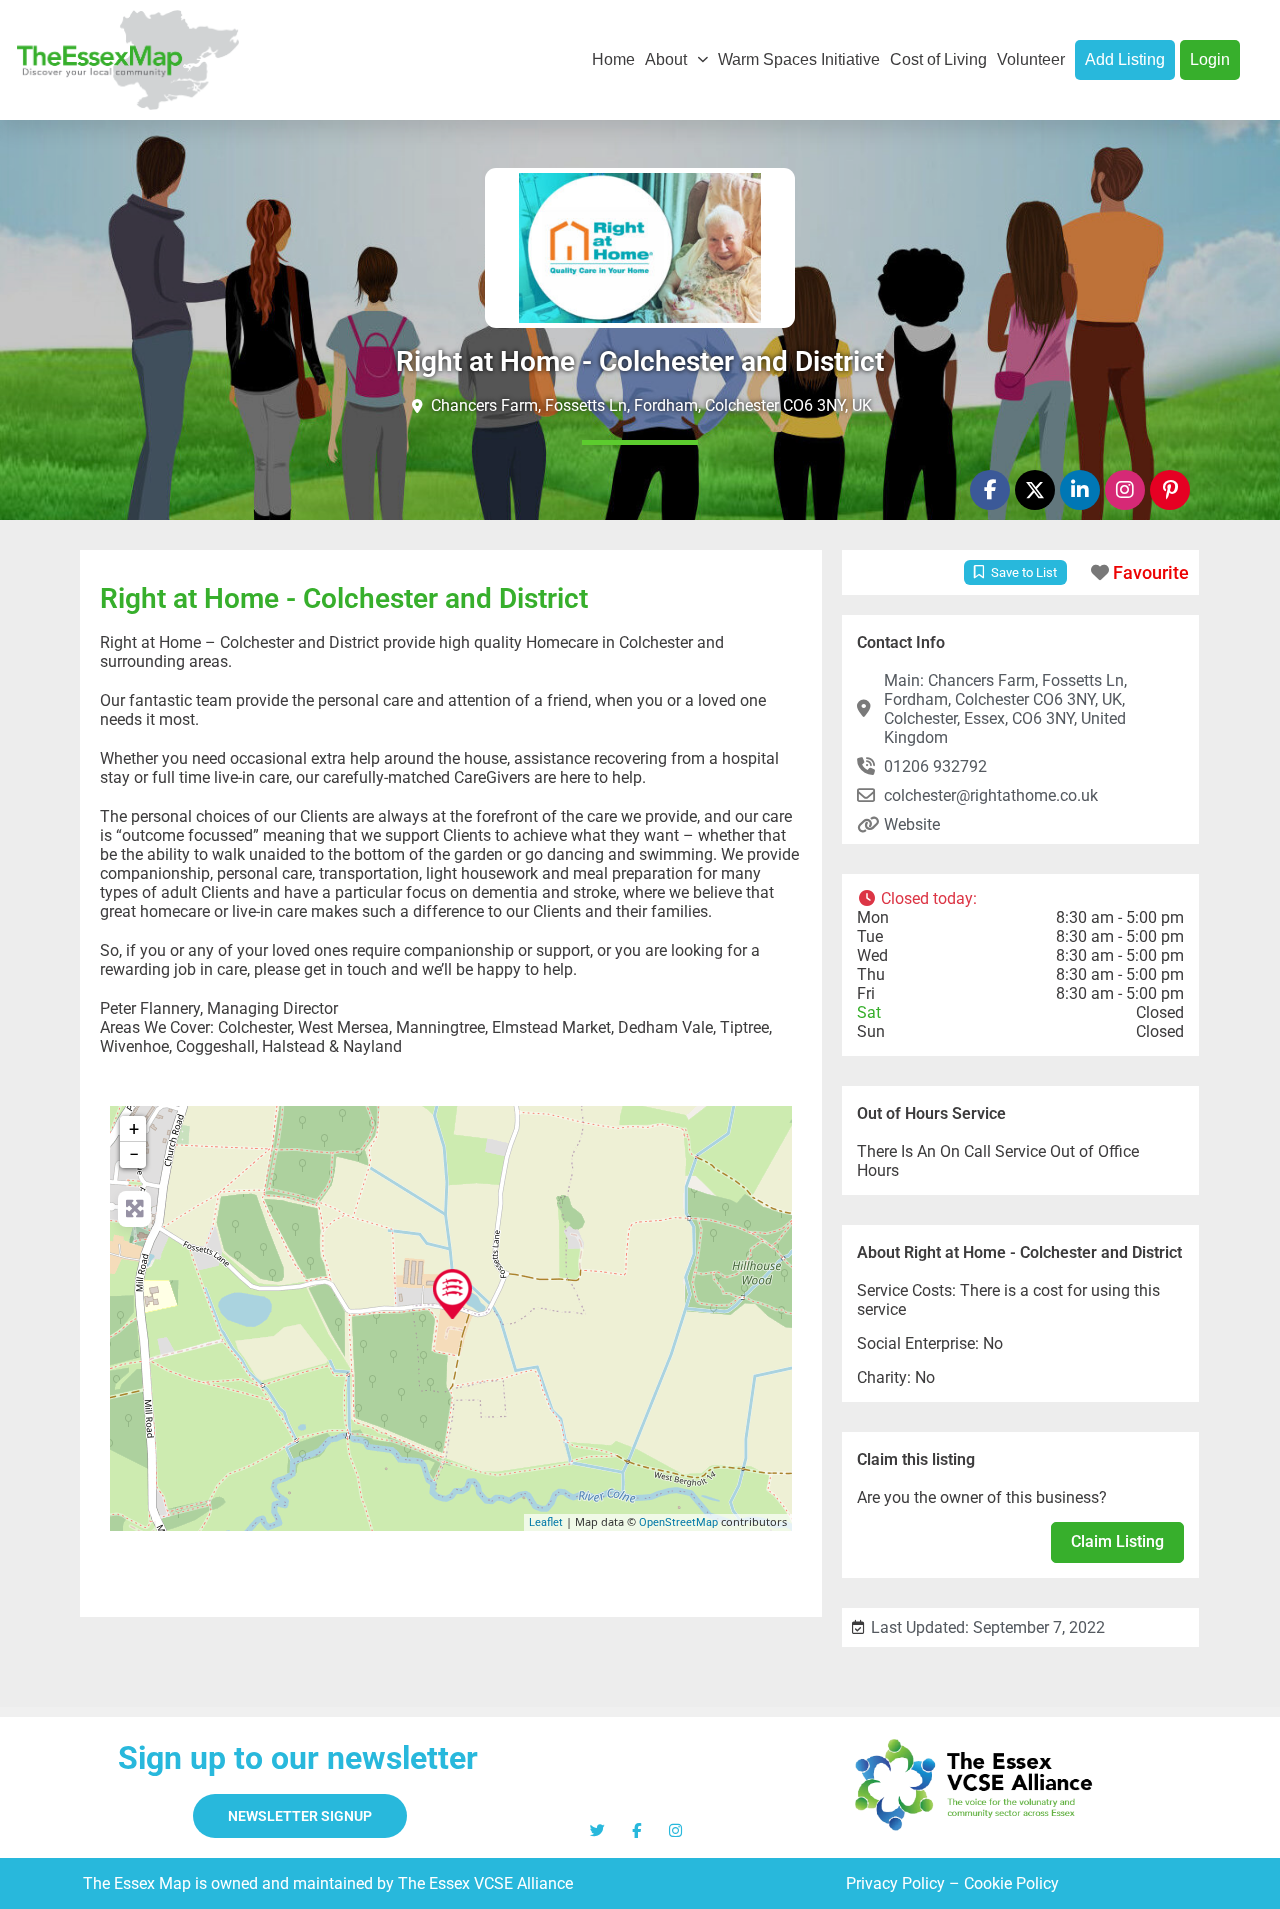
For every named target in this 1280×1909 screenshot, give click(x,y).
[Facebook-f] (990, 490)
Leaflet (546, 1522)
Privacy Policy (895, 1883)
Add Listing (1125, 59)
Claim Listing (1117, 1541)
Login (1210, 59)
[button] (1020, 898)
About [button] (666, 59)
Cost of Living (938, 59)
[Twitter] (597, 1830)
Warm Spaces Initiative (799, 59)
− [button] (134, 1154)
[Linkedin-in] (1080, 490)
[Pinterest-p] (1170, 490)
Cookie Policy (1011, 1883)
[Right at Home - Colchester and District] (452, 1294)
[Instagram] (1125, 490)
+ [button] (134, 1128)
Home (613, 59)
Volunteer (1031, 59)
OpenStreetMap (678, 1522)
